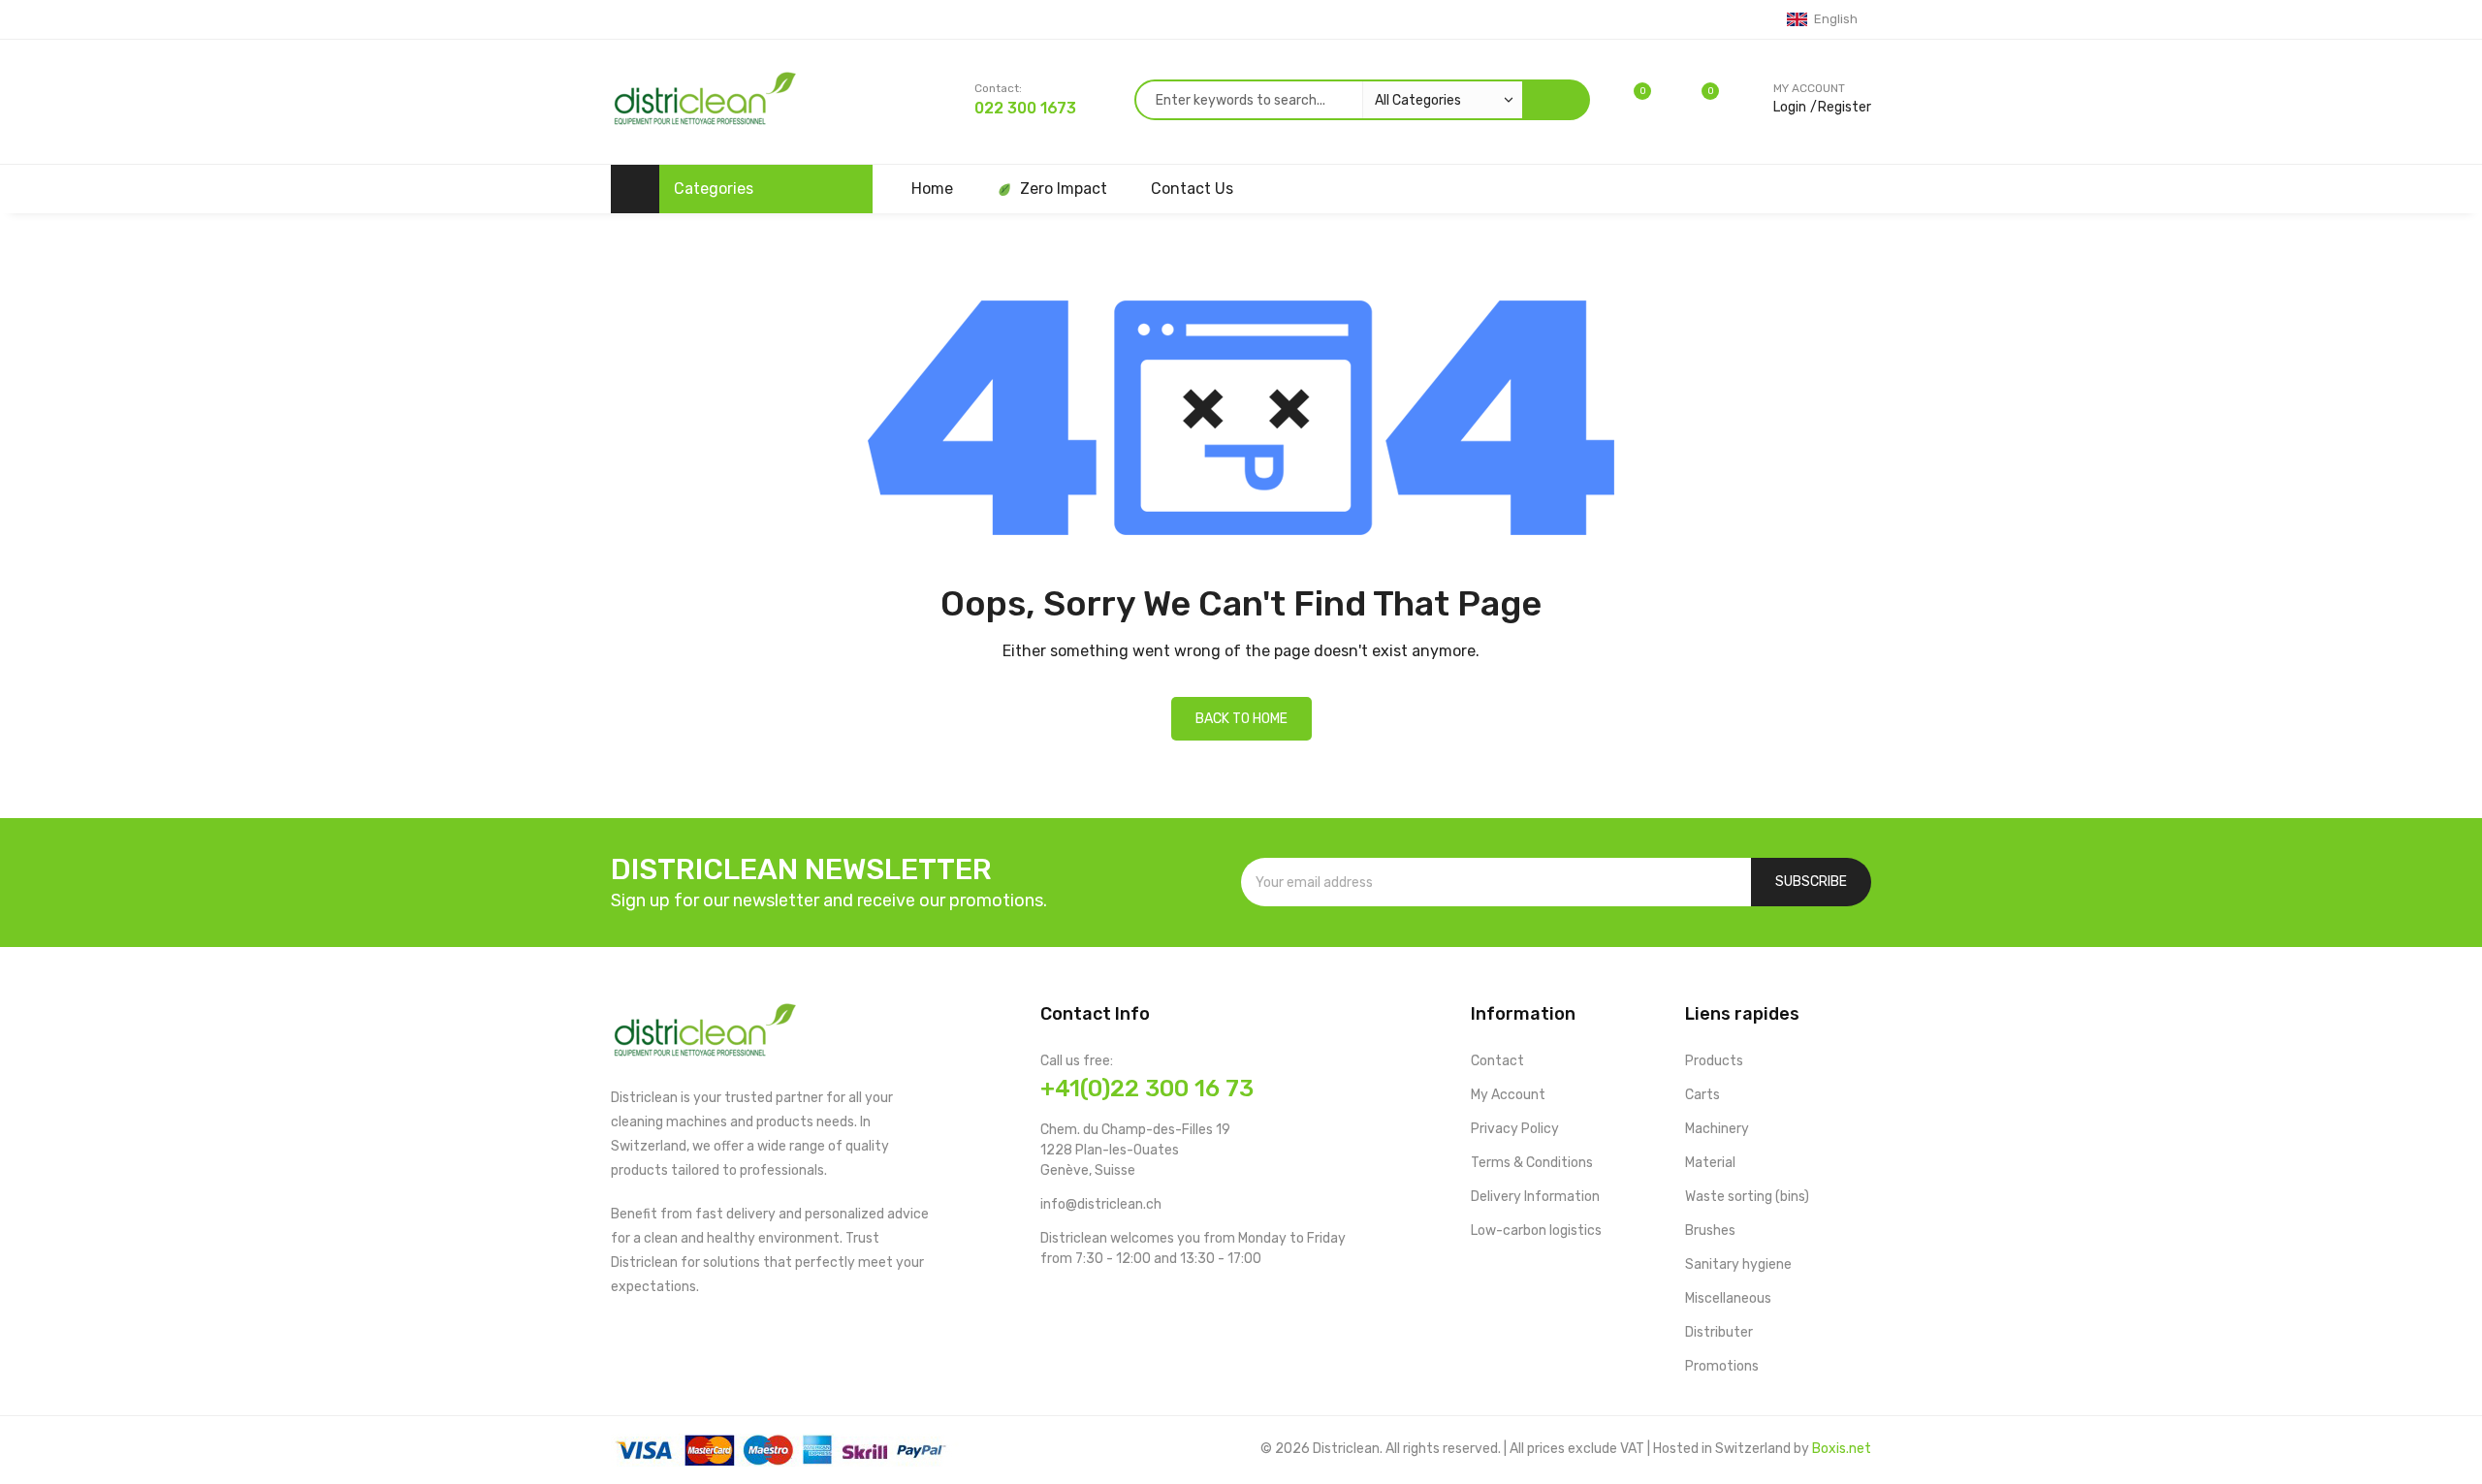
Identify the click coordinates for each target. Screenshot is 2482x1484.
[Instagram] (1142, 1299)
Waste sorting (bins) (1747, 1197)
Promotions (1722, 1366)
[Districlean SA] (704, 102)
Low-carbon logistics (1536, 1231)
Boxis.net (1842, 1449)
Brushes (1710, 1231)
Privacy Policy (1515, 1129)
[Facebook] (1049, 1299)
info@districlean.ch (1101, 1204)
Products (1714, 1061)
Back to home (1241, 719)
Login (1790, 107)
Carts (1702, 1095)
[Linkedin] (1173, 1299)
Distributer (1719, 1332)
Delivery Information (1535, 1197)
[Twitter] (1111, 1299)
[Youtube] (1080, 1299)
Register (1845, 107)
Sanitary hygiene (1738, 1264)
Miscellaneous (1728, 1298)
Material (1710, 1163)
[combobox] (1328, 100)
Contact (1497, 1061)
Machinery (1717, 1129)
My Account (1508, 1095)
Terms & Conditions (1532, 1163)
